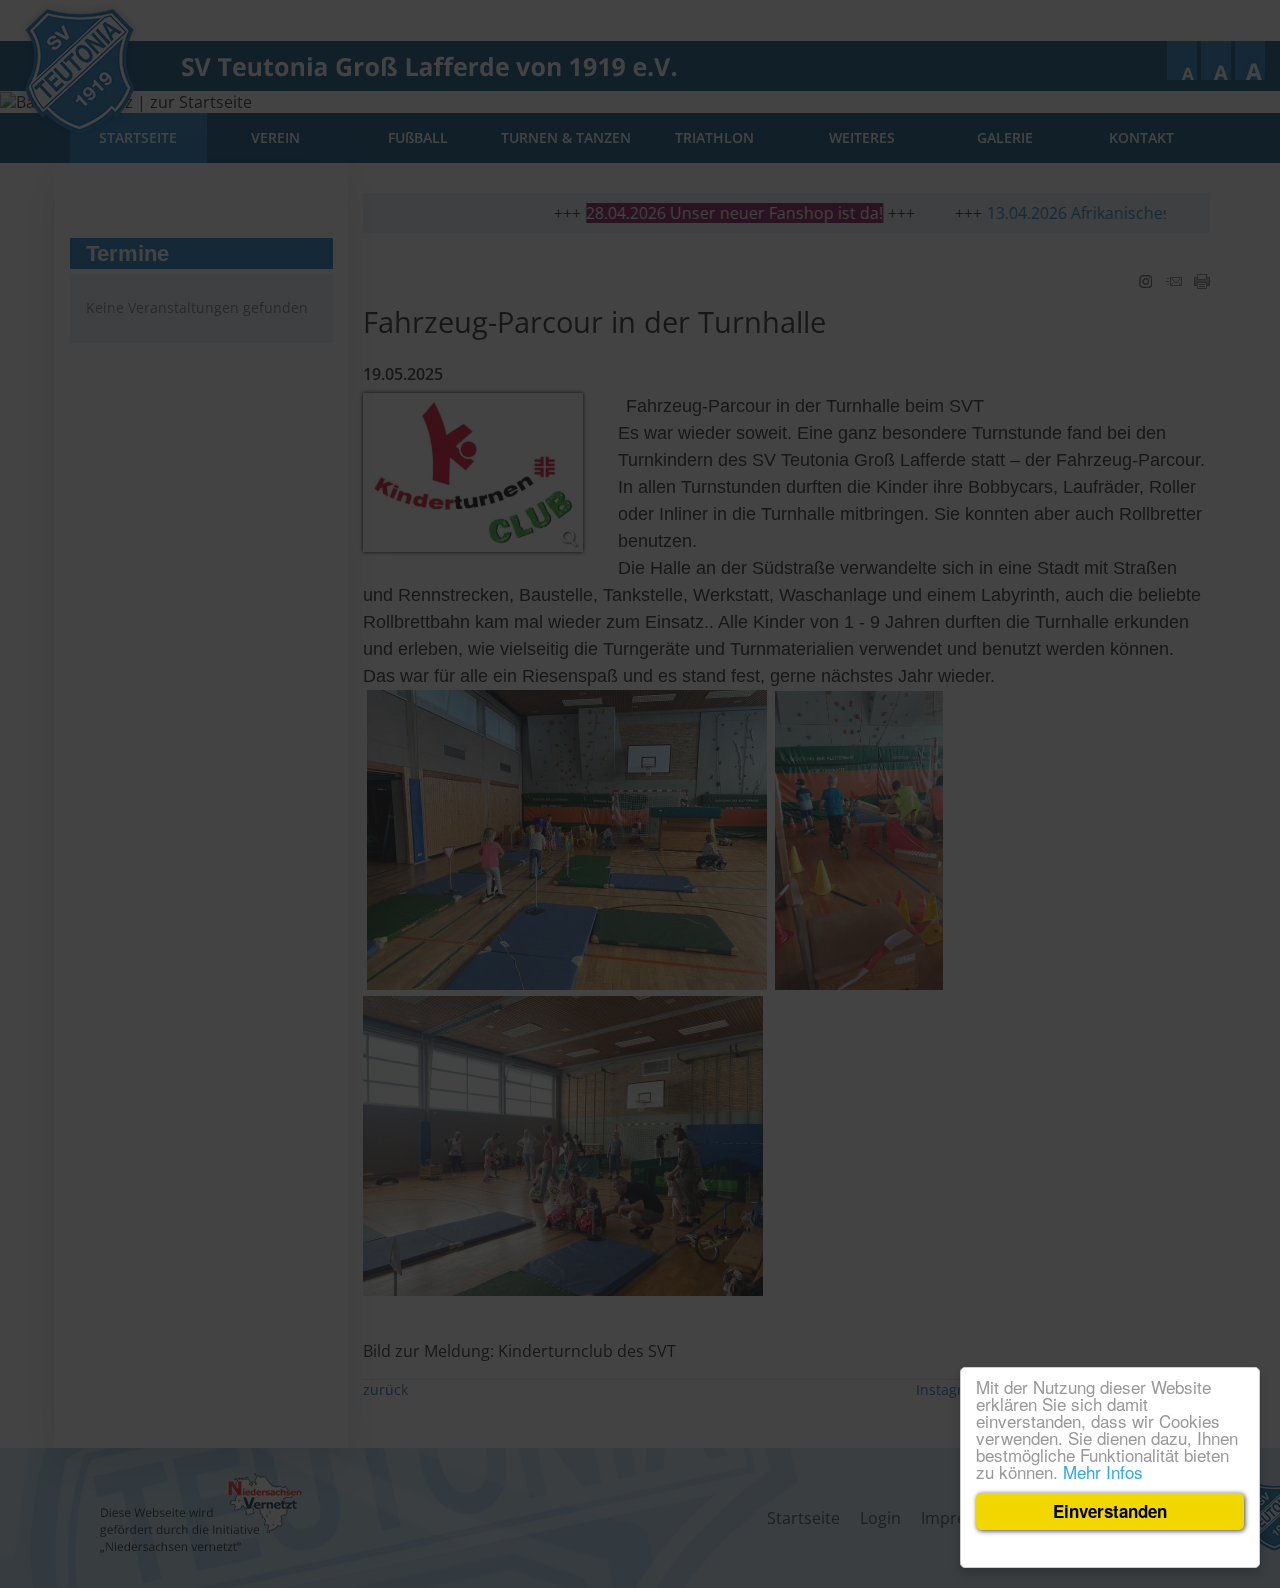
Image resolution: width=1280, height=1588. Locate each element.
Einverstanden (1110, 1511)
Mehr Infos (1103, 1471)
